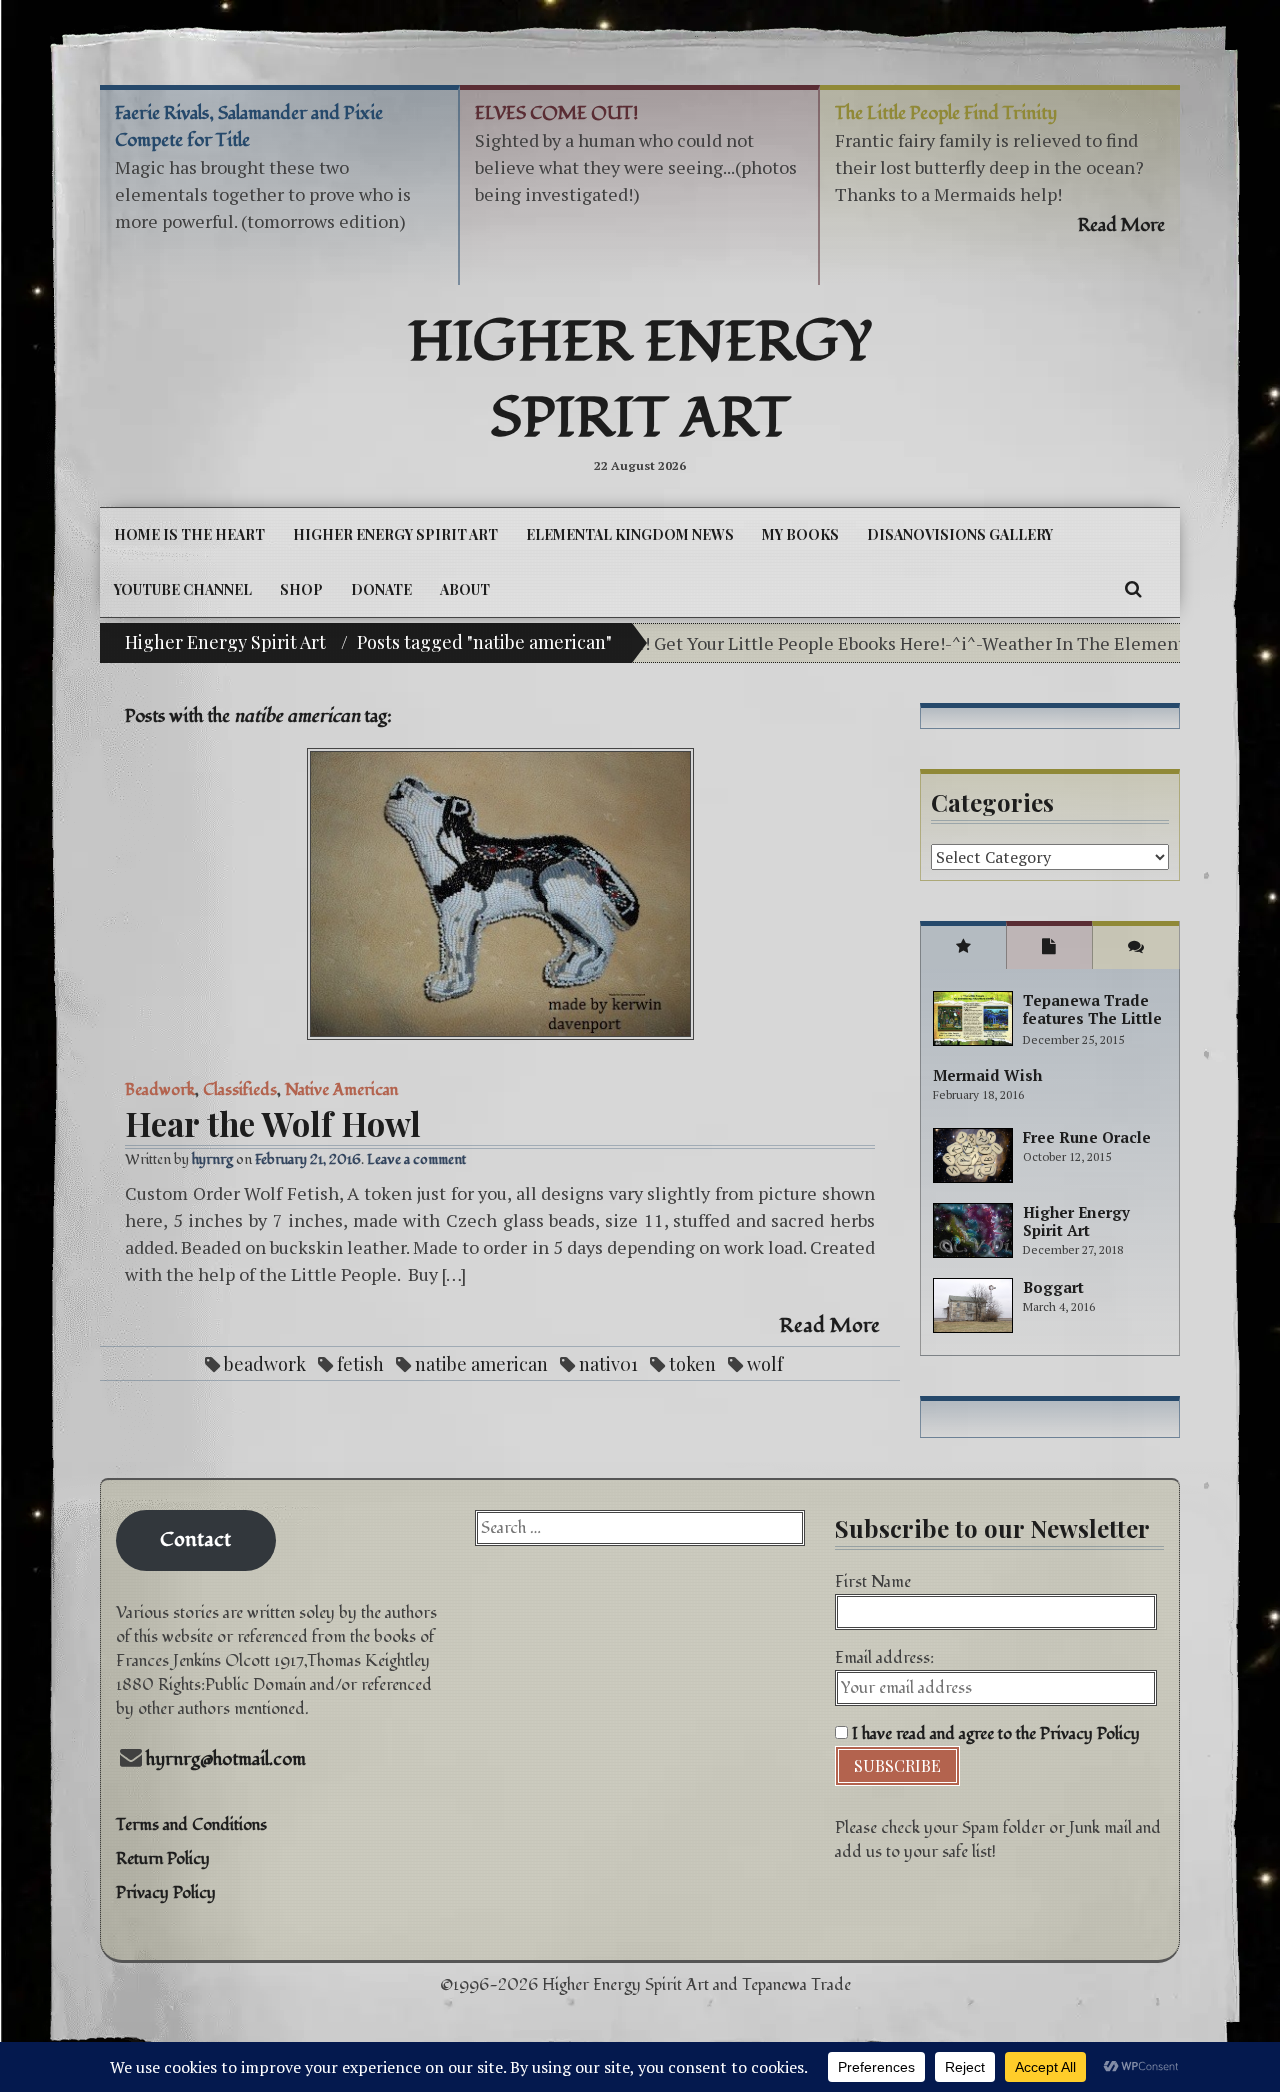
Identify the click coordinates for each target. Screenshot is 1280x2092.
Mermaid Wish (987, 1075)
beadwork (265, 1364)
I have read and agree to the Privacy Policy (994, 1734)
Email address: (884, 1658)
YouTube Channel (183, 589)
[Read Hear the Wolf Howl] (500, 894)
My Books (800, 534)
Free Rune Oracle (1087, 1137)
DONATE (381, 589)
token (692, 1364)
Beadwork (160, 1090)
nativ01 (608, 1364)
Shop (301, 589)
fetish (360, 1364)
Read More (830, 1326)
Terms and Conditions (191, 1825)
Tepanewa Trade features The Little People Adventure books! (1092, 1027)
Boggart (1053, 1287)
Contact (195, 1540)
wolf (765, 1364)
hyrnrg (212, 1159)
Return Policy (163, 1859)
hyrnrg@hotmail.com (226, 1759)
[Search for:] (639, 1528)
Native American (341, 1090)
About (465, 589)
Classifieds (240, 1090)
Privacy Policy (166, 1893)
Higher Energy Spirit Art (640, 381)
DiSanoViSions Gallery (960, 534)
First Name (873, 1582)
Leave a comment (416, 1159)
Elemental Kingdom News (630, 534)
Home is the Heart (189, 534)
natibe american (481, 1364)
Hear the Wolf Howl (273, 1123)
